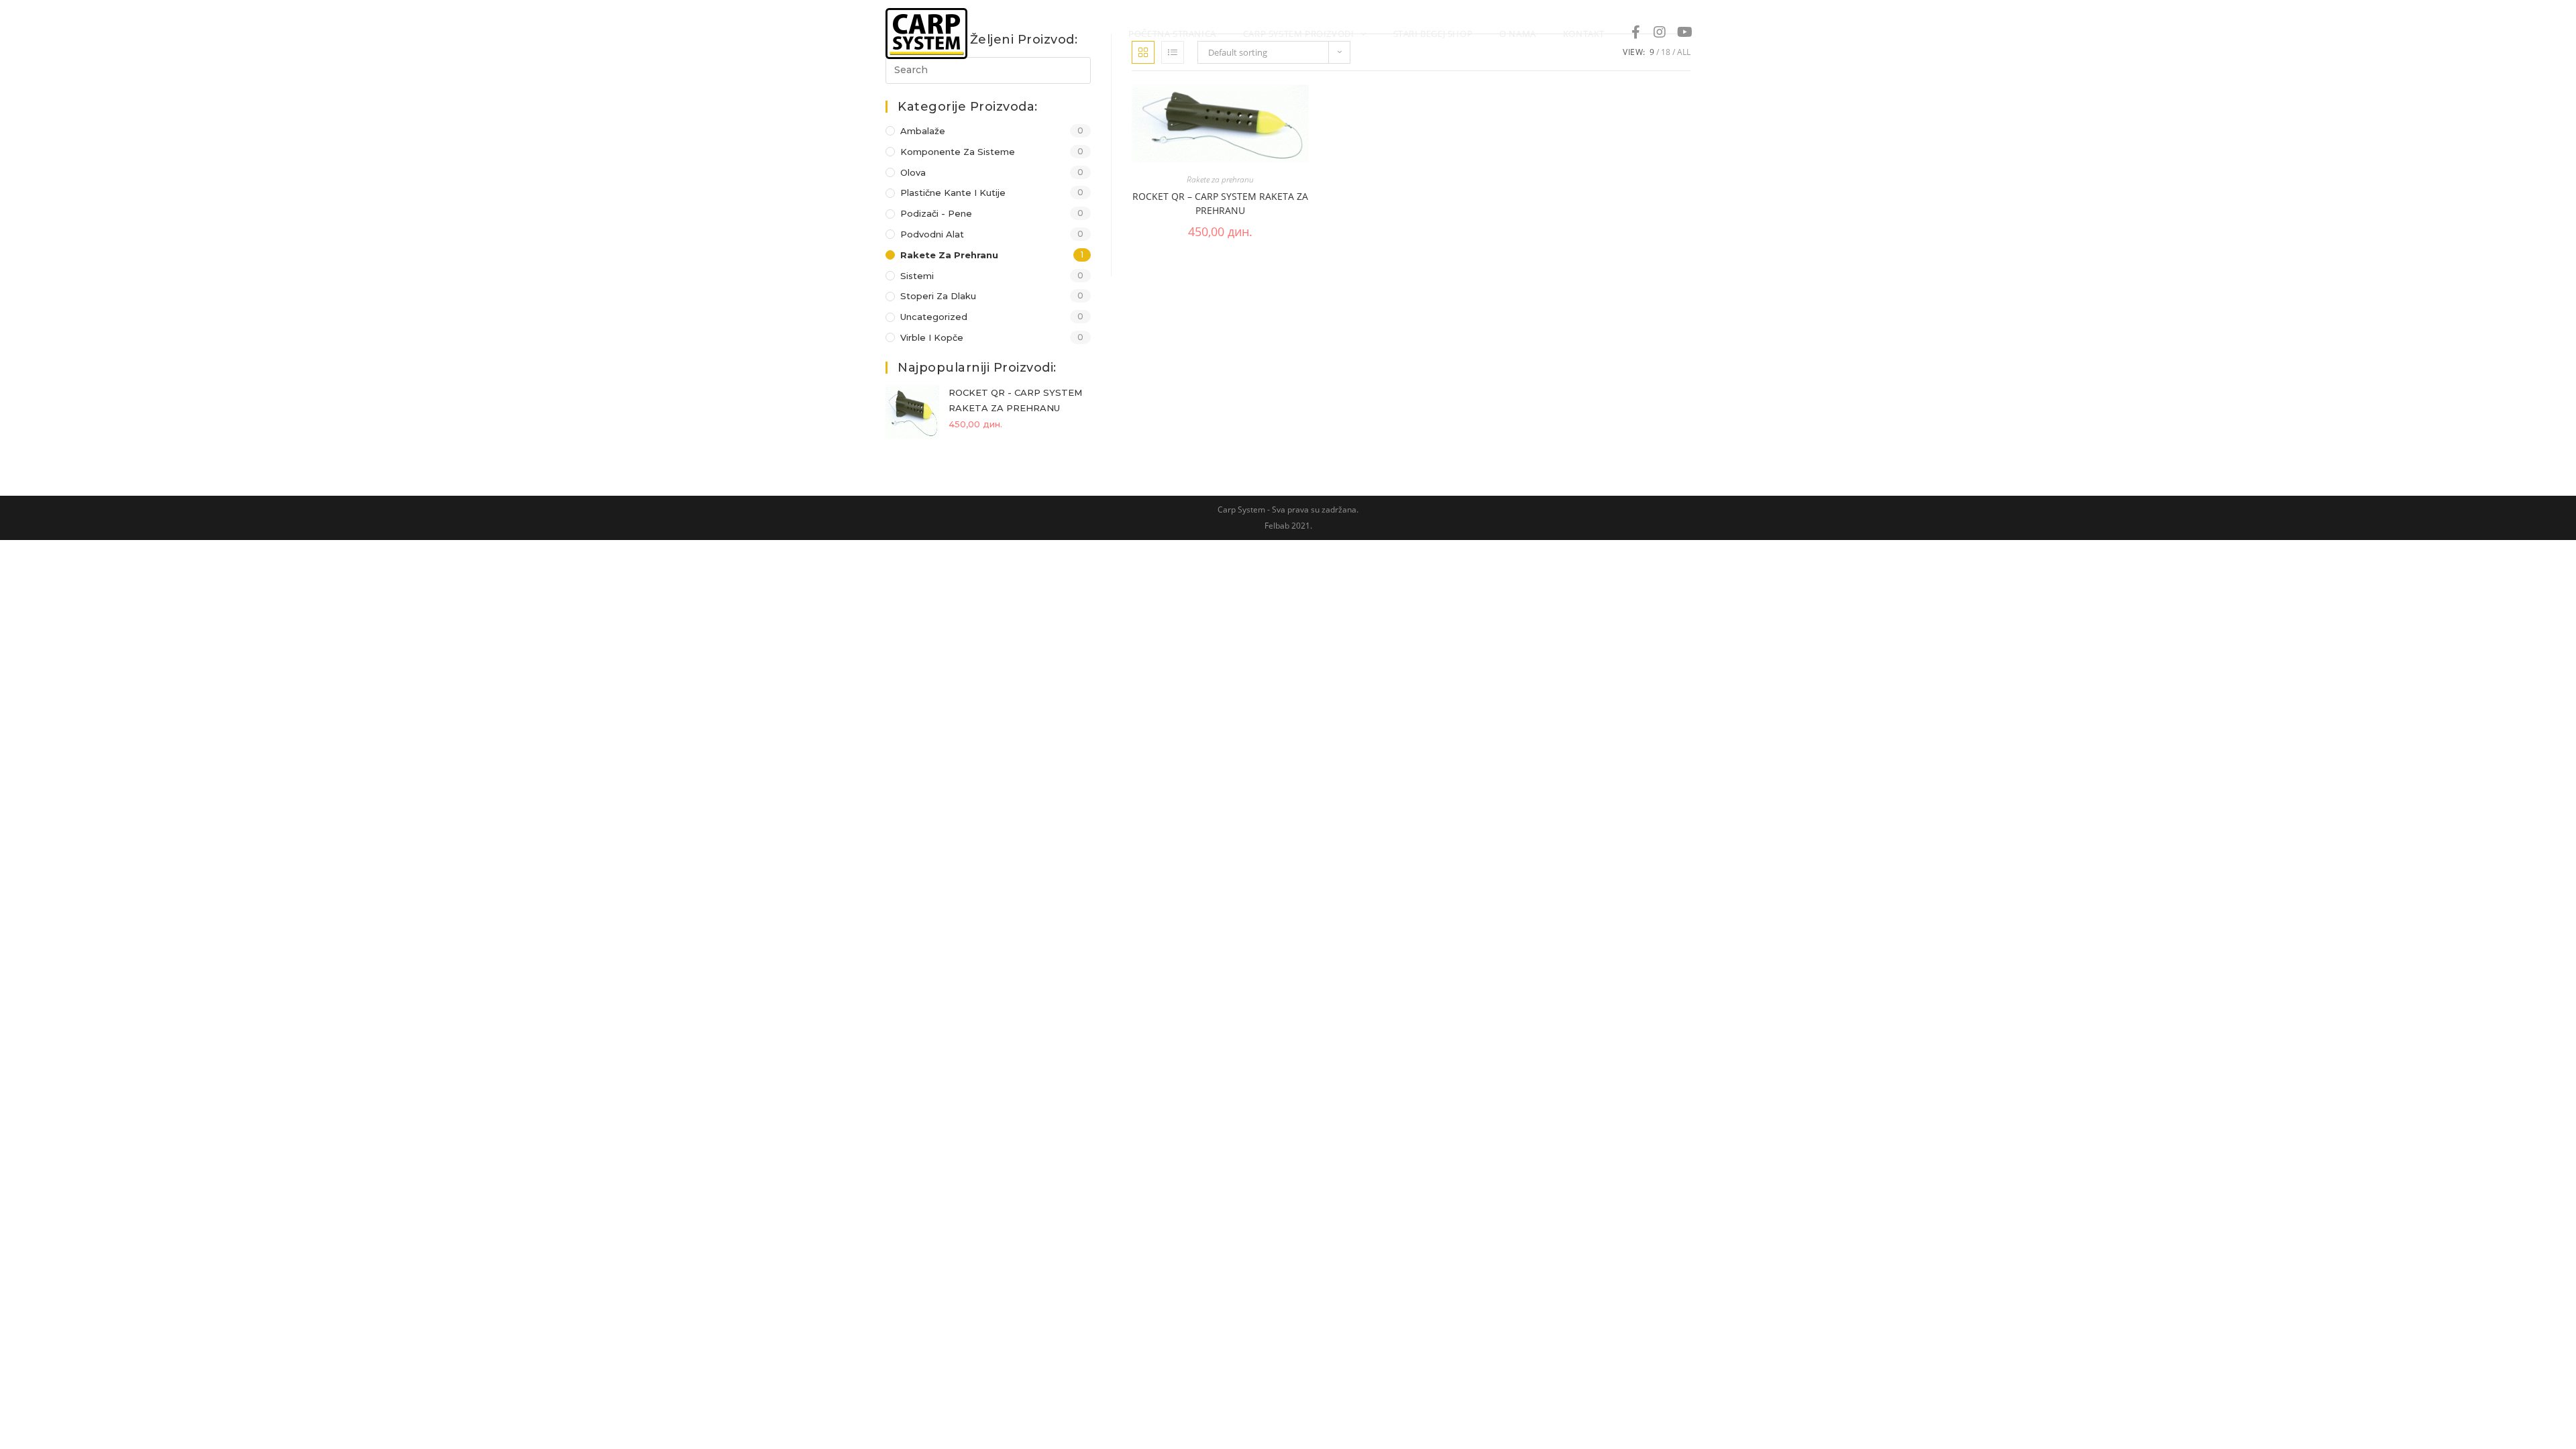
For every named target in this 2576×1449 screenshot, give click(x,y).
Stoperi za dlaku (938, 296)
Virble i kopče (932, 337)
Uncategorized (934, 317)
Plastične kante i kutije (953, 193)
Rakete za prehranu (949, 255)
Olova (913, 172)
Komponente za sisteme (958, 152)
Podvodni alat (932, 234)
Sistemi (917, 276)
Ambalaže (923, 131)
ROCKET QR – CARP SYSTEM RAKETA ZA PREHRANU (1220, 203)
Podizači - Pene (936, 213)
